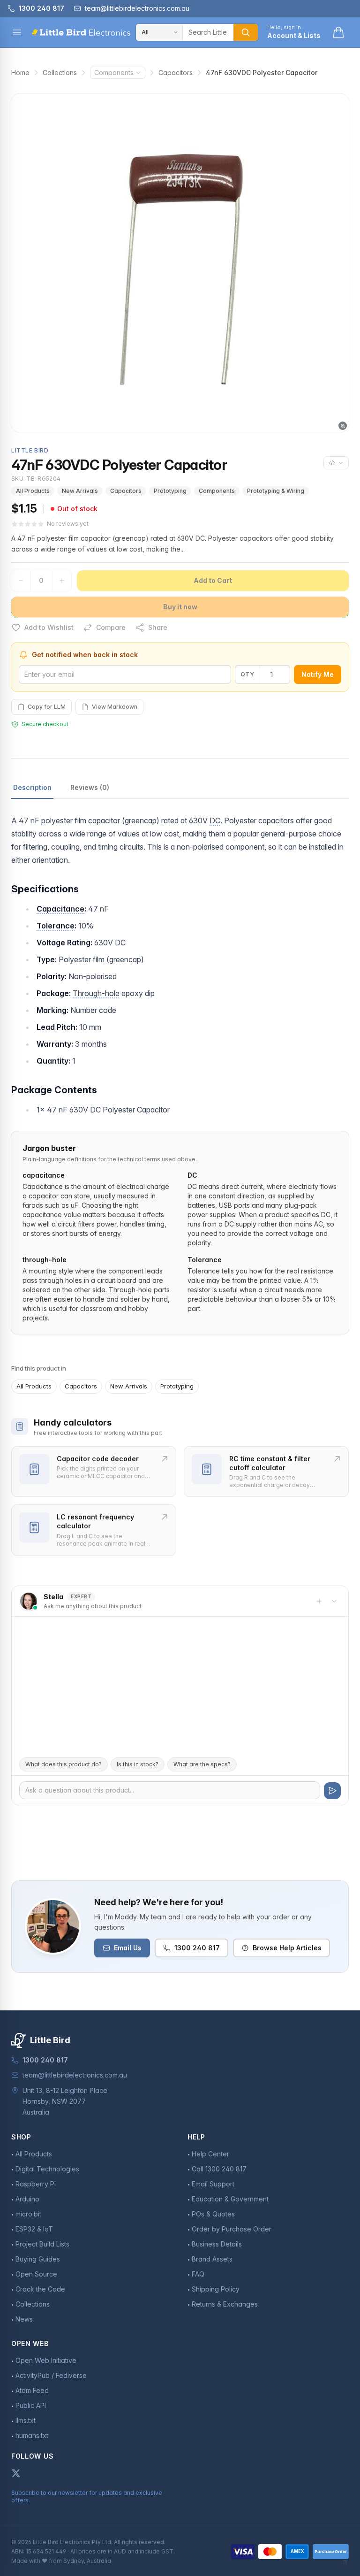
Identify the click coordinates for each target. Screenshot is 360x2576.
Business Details (217, 2244)
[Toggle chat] (334, 1601)
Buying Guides (38, 2259)
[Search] (246, 32)
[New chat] (319, 1601)
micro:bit (28, 2214)
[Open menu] (17, 32)
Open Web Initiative (46, 2360)
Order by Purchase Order (232, 2229)
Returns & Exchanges (225, 2304)
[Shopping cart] (338, 32)
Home (20, 73)
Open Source (36, 2274)
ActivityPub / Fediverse (51, 2375)
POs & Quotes (213, 2214)
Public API (31, 2405)
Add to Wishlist (49, 627)
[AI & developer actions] (336, 463)
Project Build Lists (42, 2244)
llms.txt (26, 2420)
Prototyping (170, 491)
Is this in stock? (138, 1764)
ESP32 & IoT (34, 2229)
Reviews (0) (90, 787)
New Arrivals (80, 491)
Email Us (128, 1948)
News (24, 2319)
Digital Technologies (47, 2169)
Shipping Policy (216, 2289)
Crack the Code (40, 2289)
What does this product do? (64, 1764)
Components (114, 73)
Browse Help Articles (287, 1948)
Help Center (210, 2154)
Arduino (27, 2199)
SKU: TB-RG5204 (36, 479)
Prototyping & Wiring (276, 491)
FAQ (198, 2274)
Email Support (213, 2184)
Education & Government (230, 2199)
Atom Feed (32, 2390)
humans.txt (32, 2435)
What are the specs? (202, 1764)
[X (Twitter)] (16, 2473)
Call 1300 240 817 (219, 2169)
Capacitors (176, 73)
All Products (33, 491)
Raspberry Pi (36, 2184)
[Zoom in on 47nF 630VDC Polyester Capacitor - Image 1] (180, 263)
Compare (111, 627)
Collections (60, 73)
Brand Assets (212, 2259)
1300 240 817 (197, 1948)
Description (32, 787)
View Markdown (115, 707)
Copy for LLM (47, 707)
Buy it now (180, 607)
